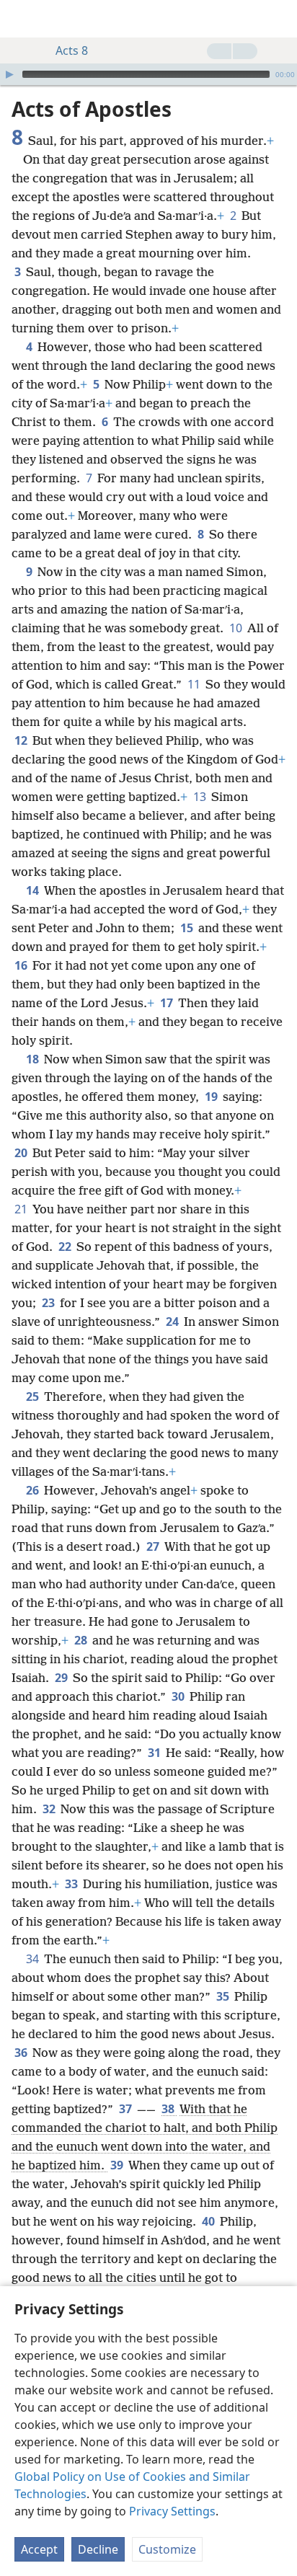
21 (22, 1209)
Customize (167, 2549)
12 (22, 740)
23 (49, 1303)
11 (195, 684)
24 (173, 1322)
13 (201, 797)
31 (155, 1753)
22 (66, 1247)
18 (34, 1059)
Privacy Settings (172, 2511)
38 (169, 2109)
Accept (39, 2549)
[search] (279, 19)
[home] (22, 19)
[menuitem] (22, 19)
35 (224, 1996)
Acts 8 (72, 50)
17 (168, 1003)
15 (188, 928)
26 (34, 1490)
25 (34, 1397)
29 (62, 1678)
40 (209, 2221)
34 (34, 1959)
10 (237, 628)
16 (22, 965)
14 (34, 890)
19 (212, 1097)
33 (72, 1884)
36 (22, 2053)
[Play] (9, 74)
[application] (148, 74)
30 (179, 1696)
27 (154, 1546)
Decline (98, 2549)
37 (127, 2109)
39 (118, 2165)
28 (82, 1640)
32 (50, 1809)
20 (22, 1153)
